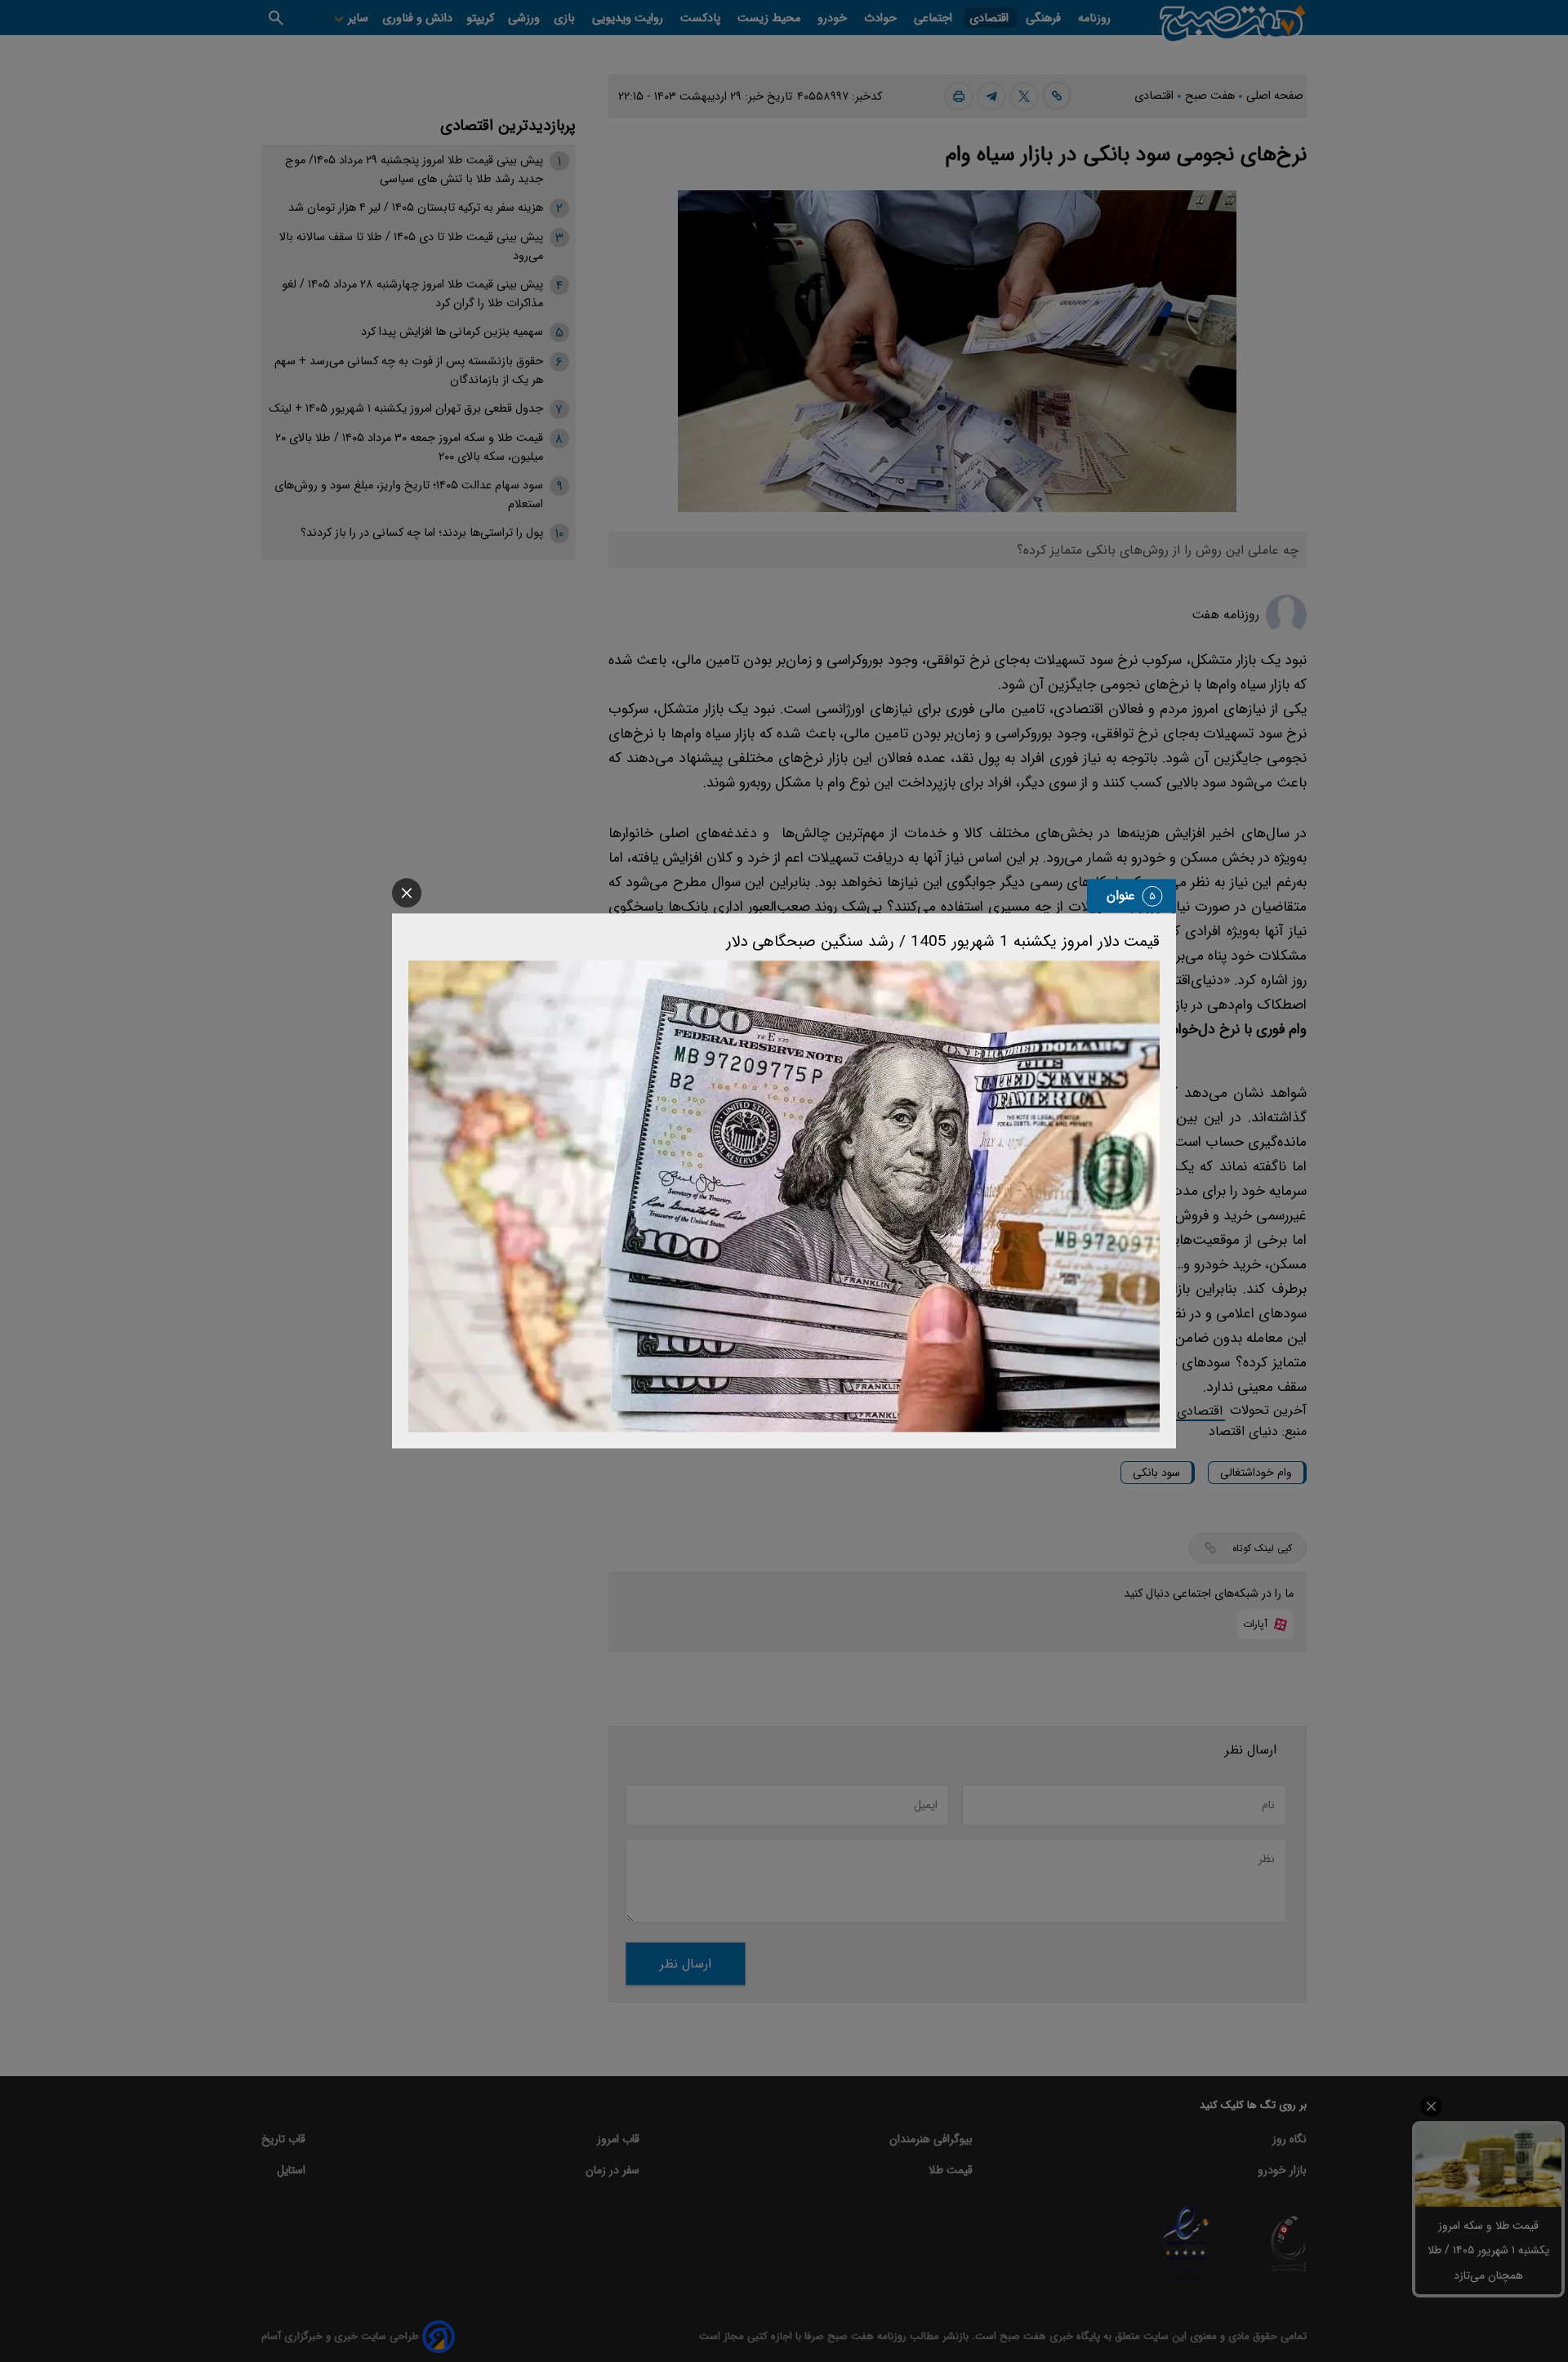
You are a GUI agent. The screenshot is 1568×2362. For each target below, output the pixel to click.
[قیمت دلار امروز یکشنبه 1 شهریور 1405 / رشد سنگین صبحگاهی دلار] (784, 1196)
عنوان (1121, 896)
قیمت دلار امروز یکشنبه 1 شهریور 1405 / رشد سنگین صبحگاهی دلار (943, 942)
